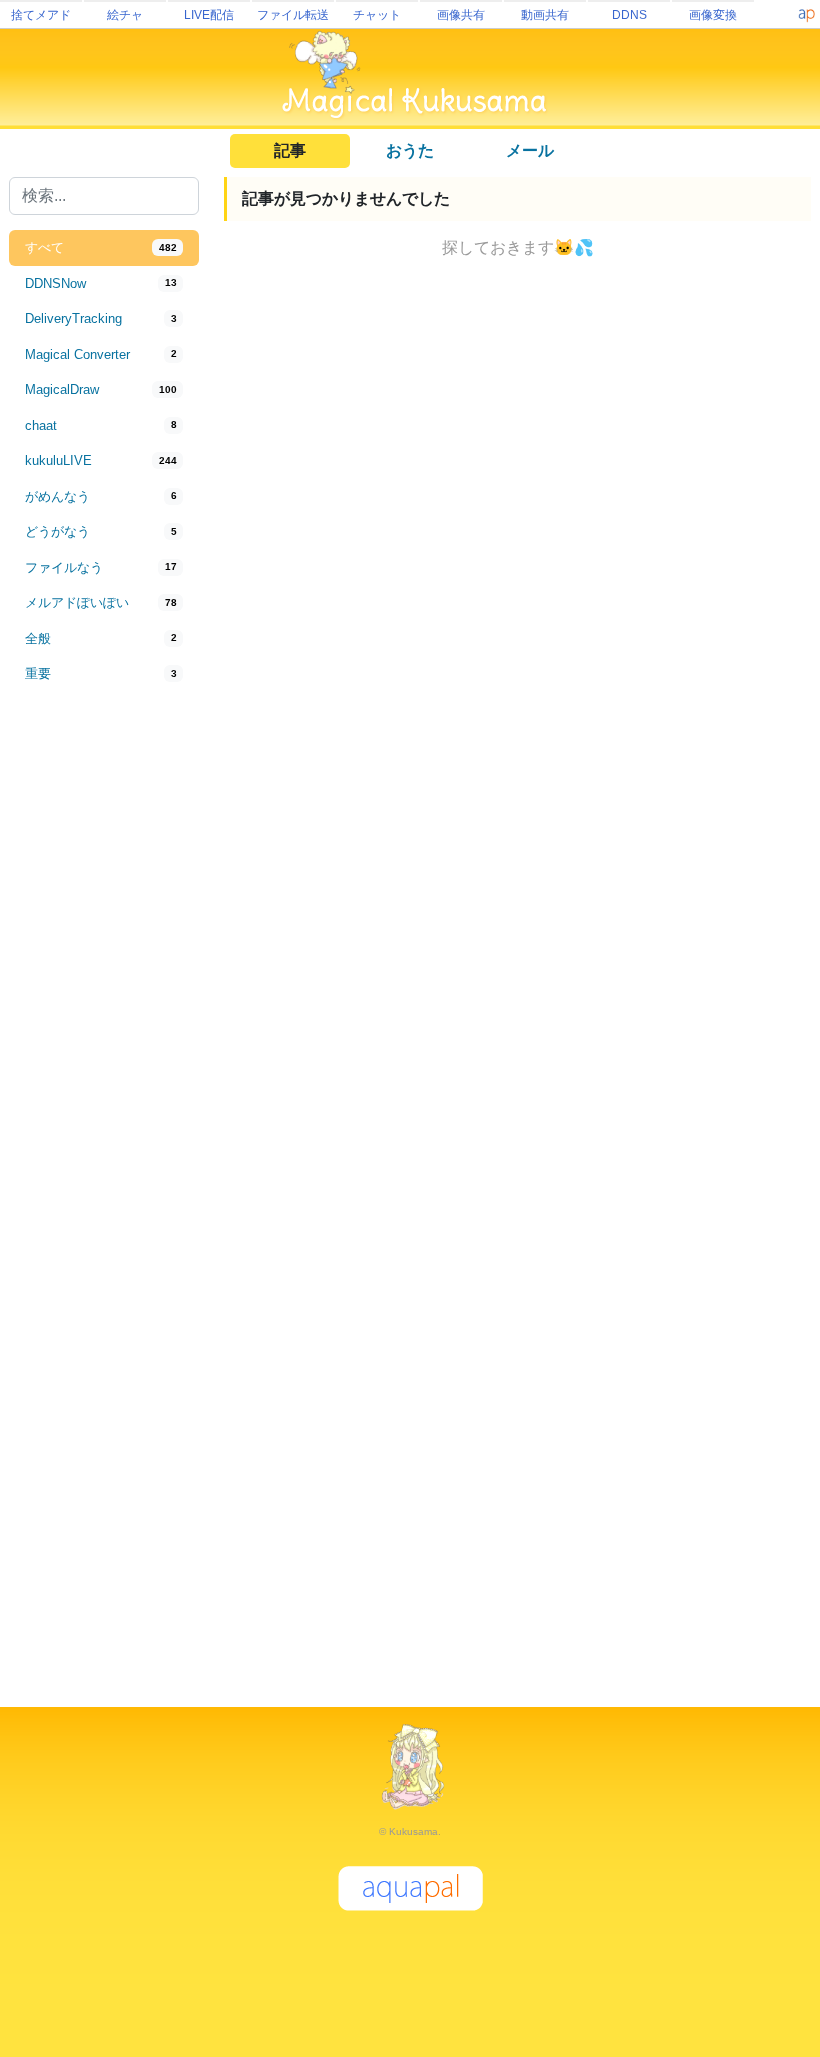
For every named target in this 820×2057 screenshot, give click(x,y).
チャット (377, 15)
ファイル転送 (293, 15)
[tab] (104, 248)
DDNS (629, 15)
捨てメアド (41, 15)
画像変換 (713, 15)
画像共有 (461, 15)
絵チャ (125, 15)
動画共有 (545, 15)
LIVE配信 (209, 15)
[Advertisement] (104, 1022)
